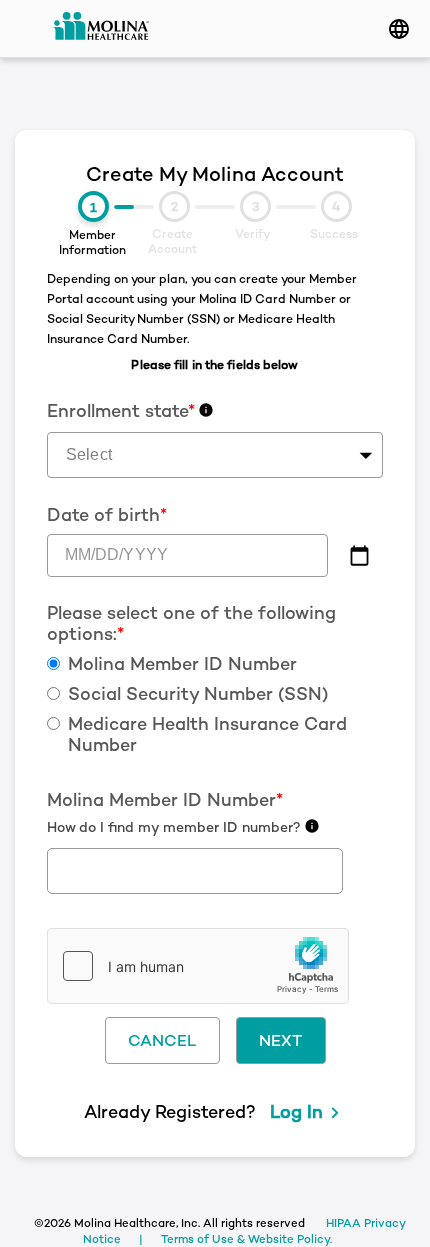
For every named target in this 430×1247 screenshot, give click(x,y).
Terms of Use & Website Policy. (246, 1239)
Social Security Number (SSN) (198, 694)
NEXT (280, 1040)
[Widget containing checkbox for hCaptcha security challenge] (198, 966)
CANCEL (162, 1040)
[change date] (359, 555)
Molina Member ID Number (182, 664)
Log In (296, 1111)
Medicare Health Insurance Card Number (207, 734)
